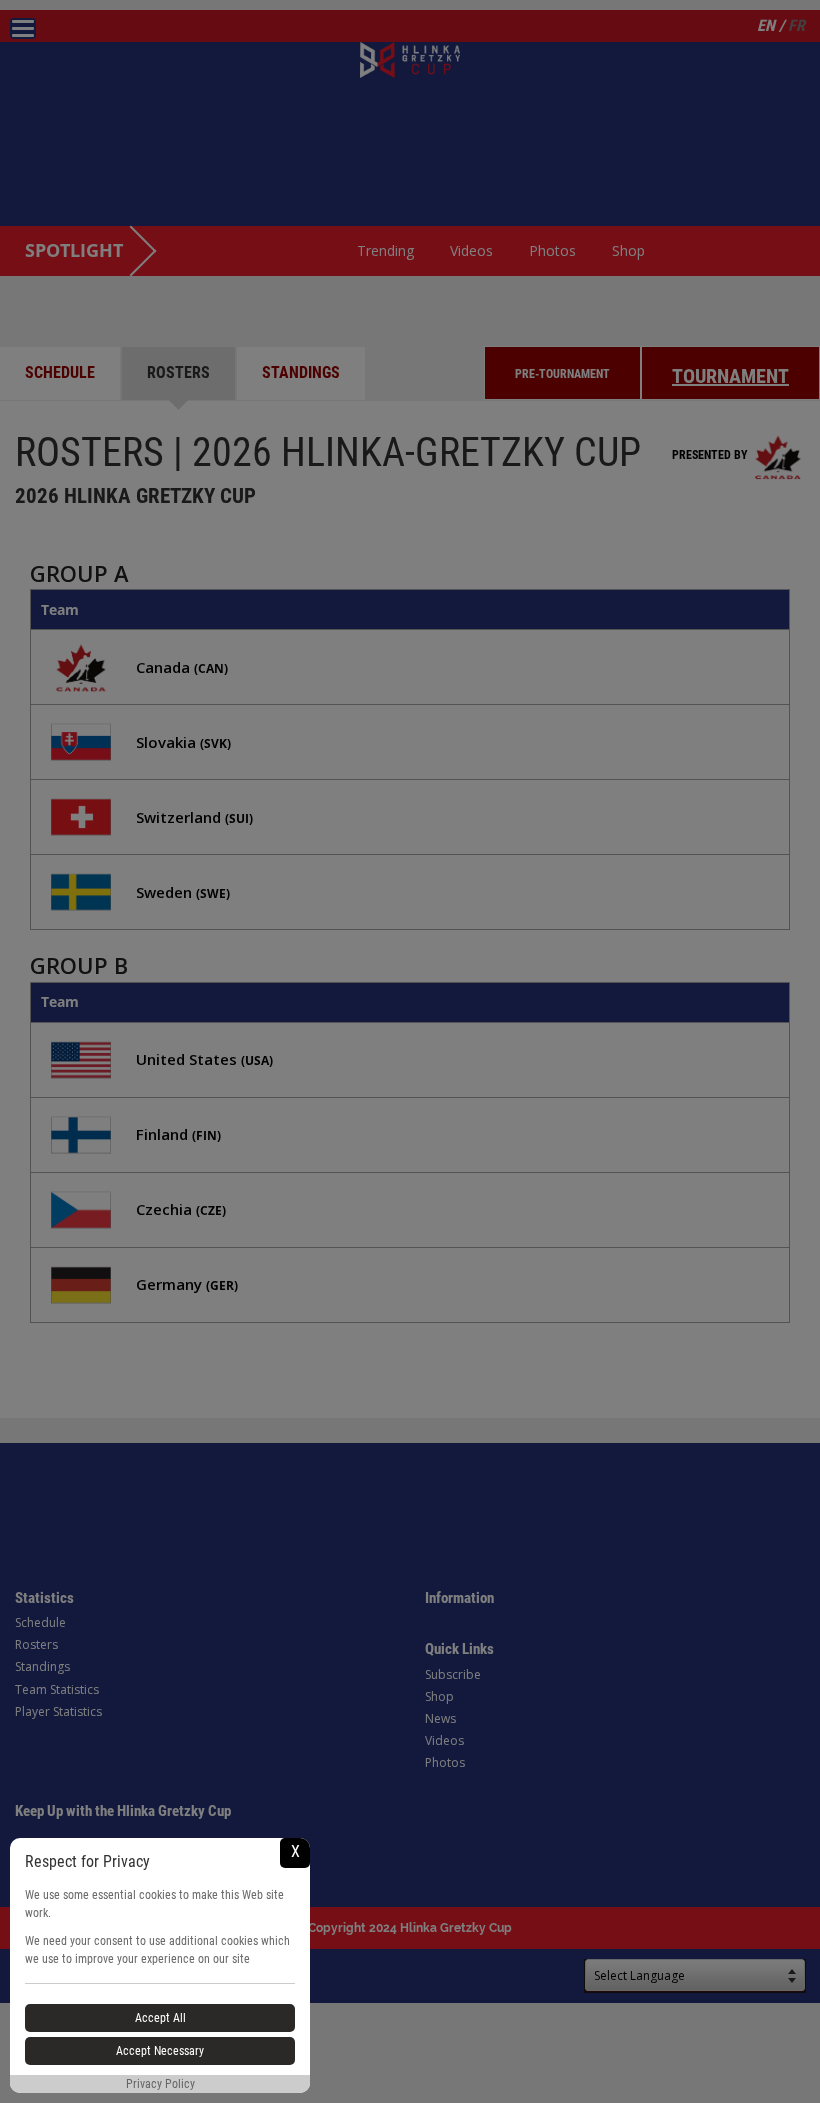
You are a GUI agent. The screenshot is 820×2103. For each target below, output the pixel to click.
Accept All (160, 2018)
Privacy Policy (160, 2084)
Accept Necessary (160, 2051)
